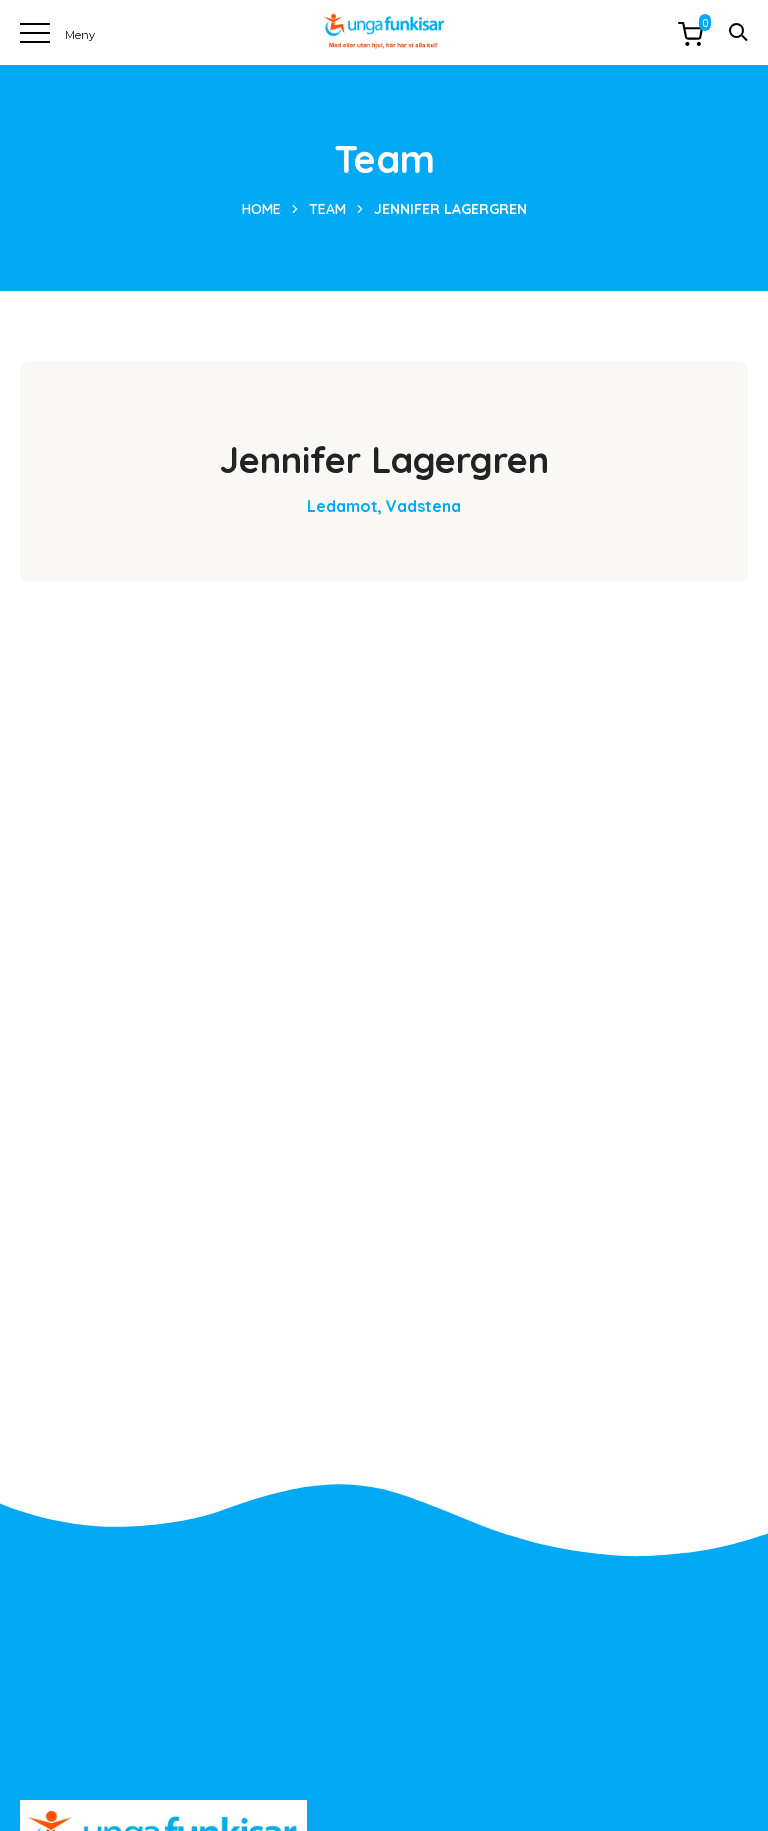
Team (327, 209)
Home (261, 209)
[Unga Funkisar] (383, 31)
